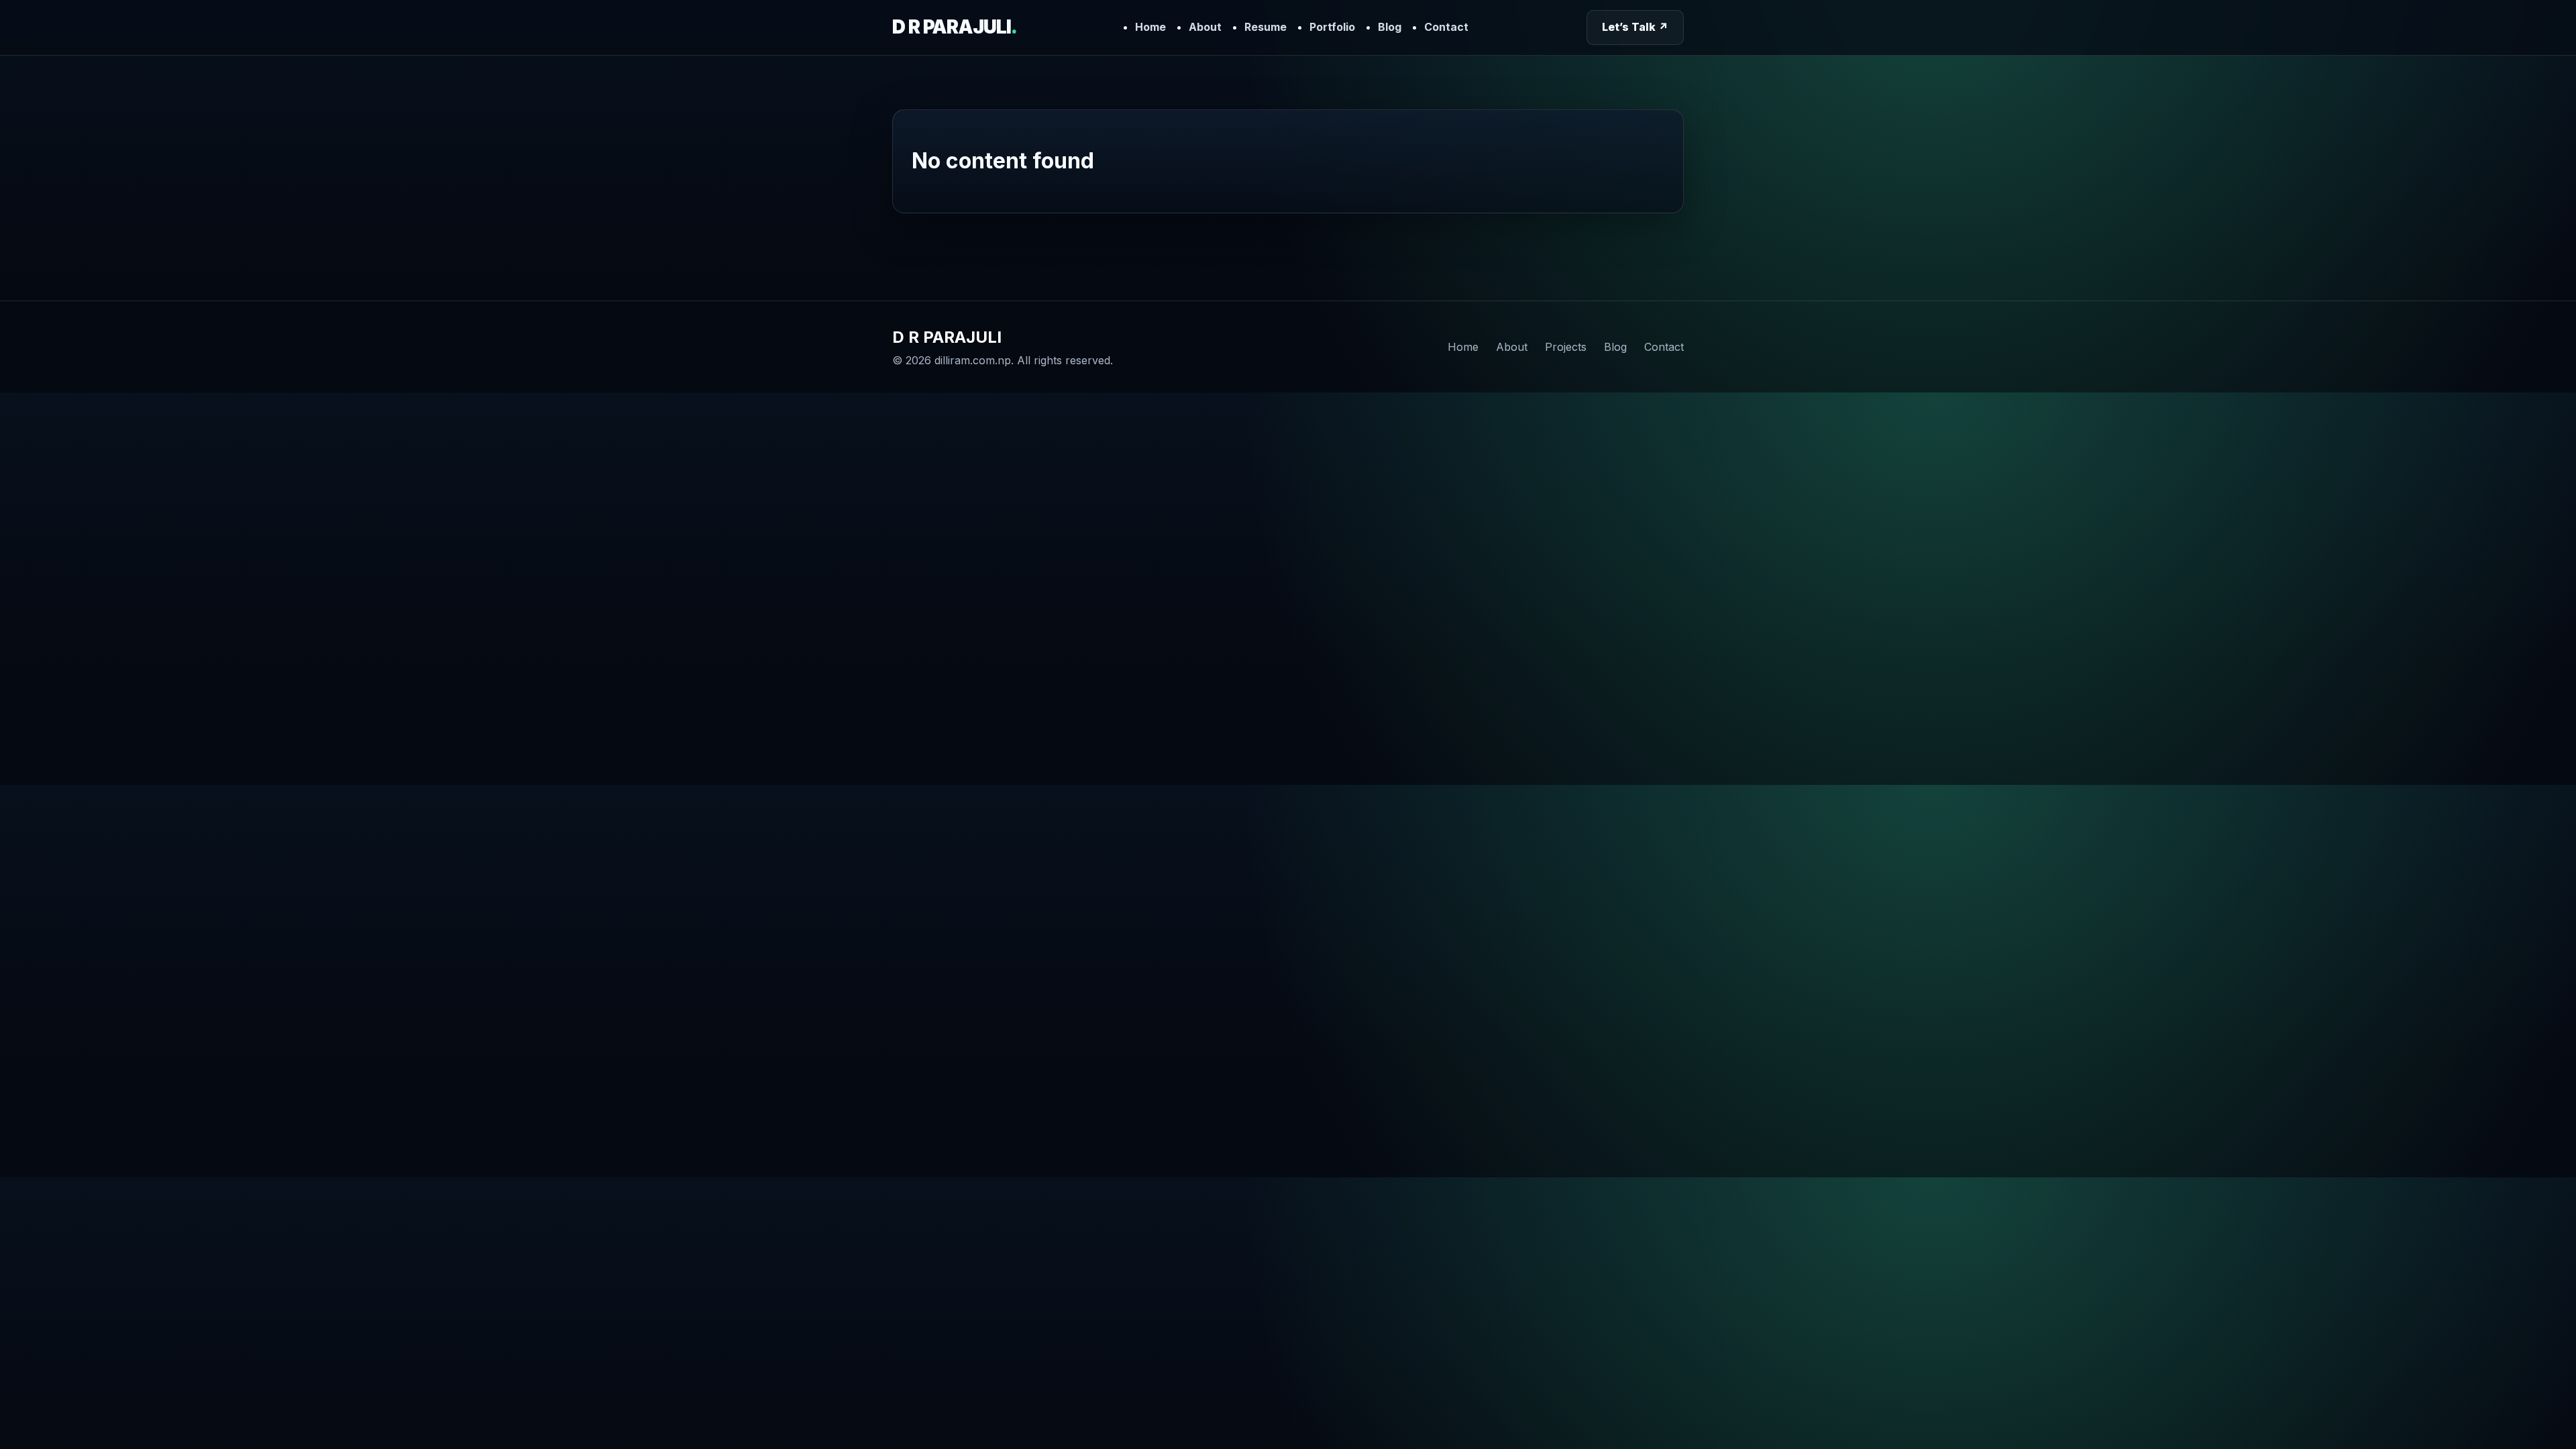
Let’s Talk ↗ (1635, 27)
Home (1150, 27)
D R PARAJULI (954, 27)
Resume (1266, 27)
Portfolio (1332, 27)
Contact (1446, 27)
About (1205, 27)
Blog (1390, 27)
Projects (1566, 347)
